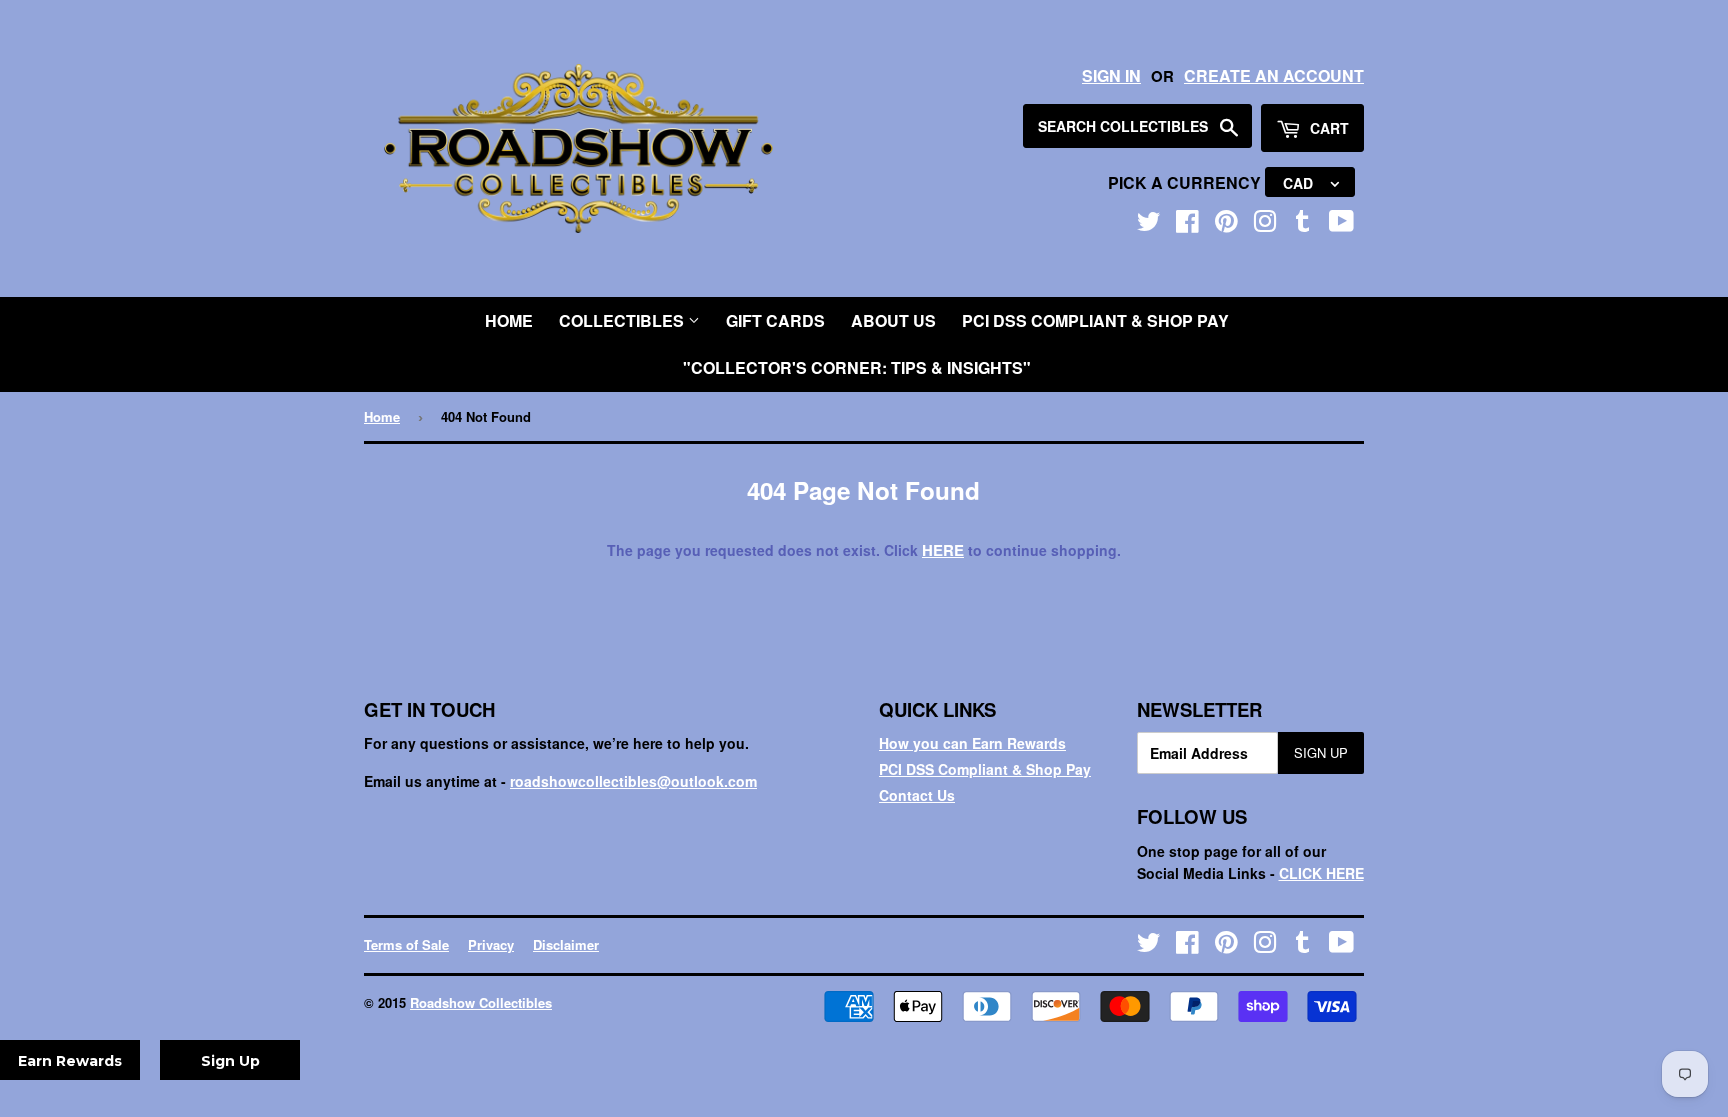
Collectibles (623, 320)
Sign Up (1321, 752)
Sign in (1111, 75)
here (943, 550)
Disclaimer (566, 944)
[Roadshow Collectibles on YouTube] (1341, 225)
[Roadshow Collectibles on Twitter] (1149, 225)
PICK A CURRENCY (1186, 182)
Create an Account (1274, 75)
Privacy (491, 944)
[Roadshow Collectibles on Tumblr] (1303, 225)
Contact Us (917, 795)
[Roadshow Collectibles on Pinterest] (1226, 225)
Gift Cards (775, 320)
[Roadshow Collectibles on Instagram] (1265, 225)
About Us (893, 320)
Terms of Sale (406, 944)
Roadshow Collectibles (481, 1002)
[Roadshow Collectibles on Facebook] (1187, 225)
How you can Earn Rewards (972, 743)
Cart (1327, 128)
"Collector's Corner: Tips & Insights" (857, 367)
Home (509, 320)
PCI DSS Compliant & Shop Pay (1095, 320)
